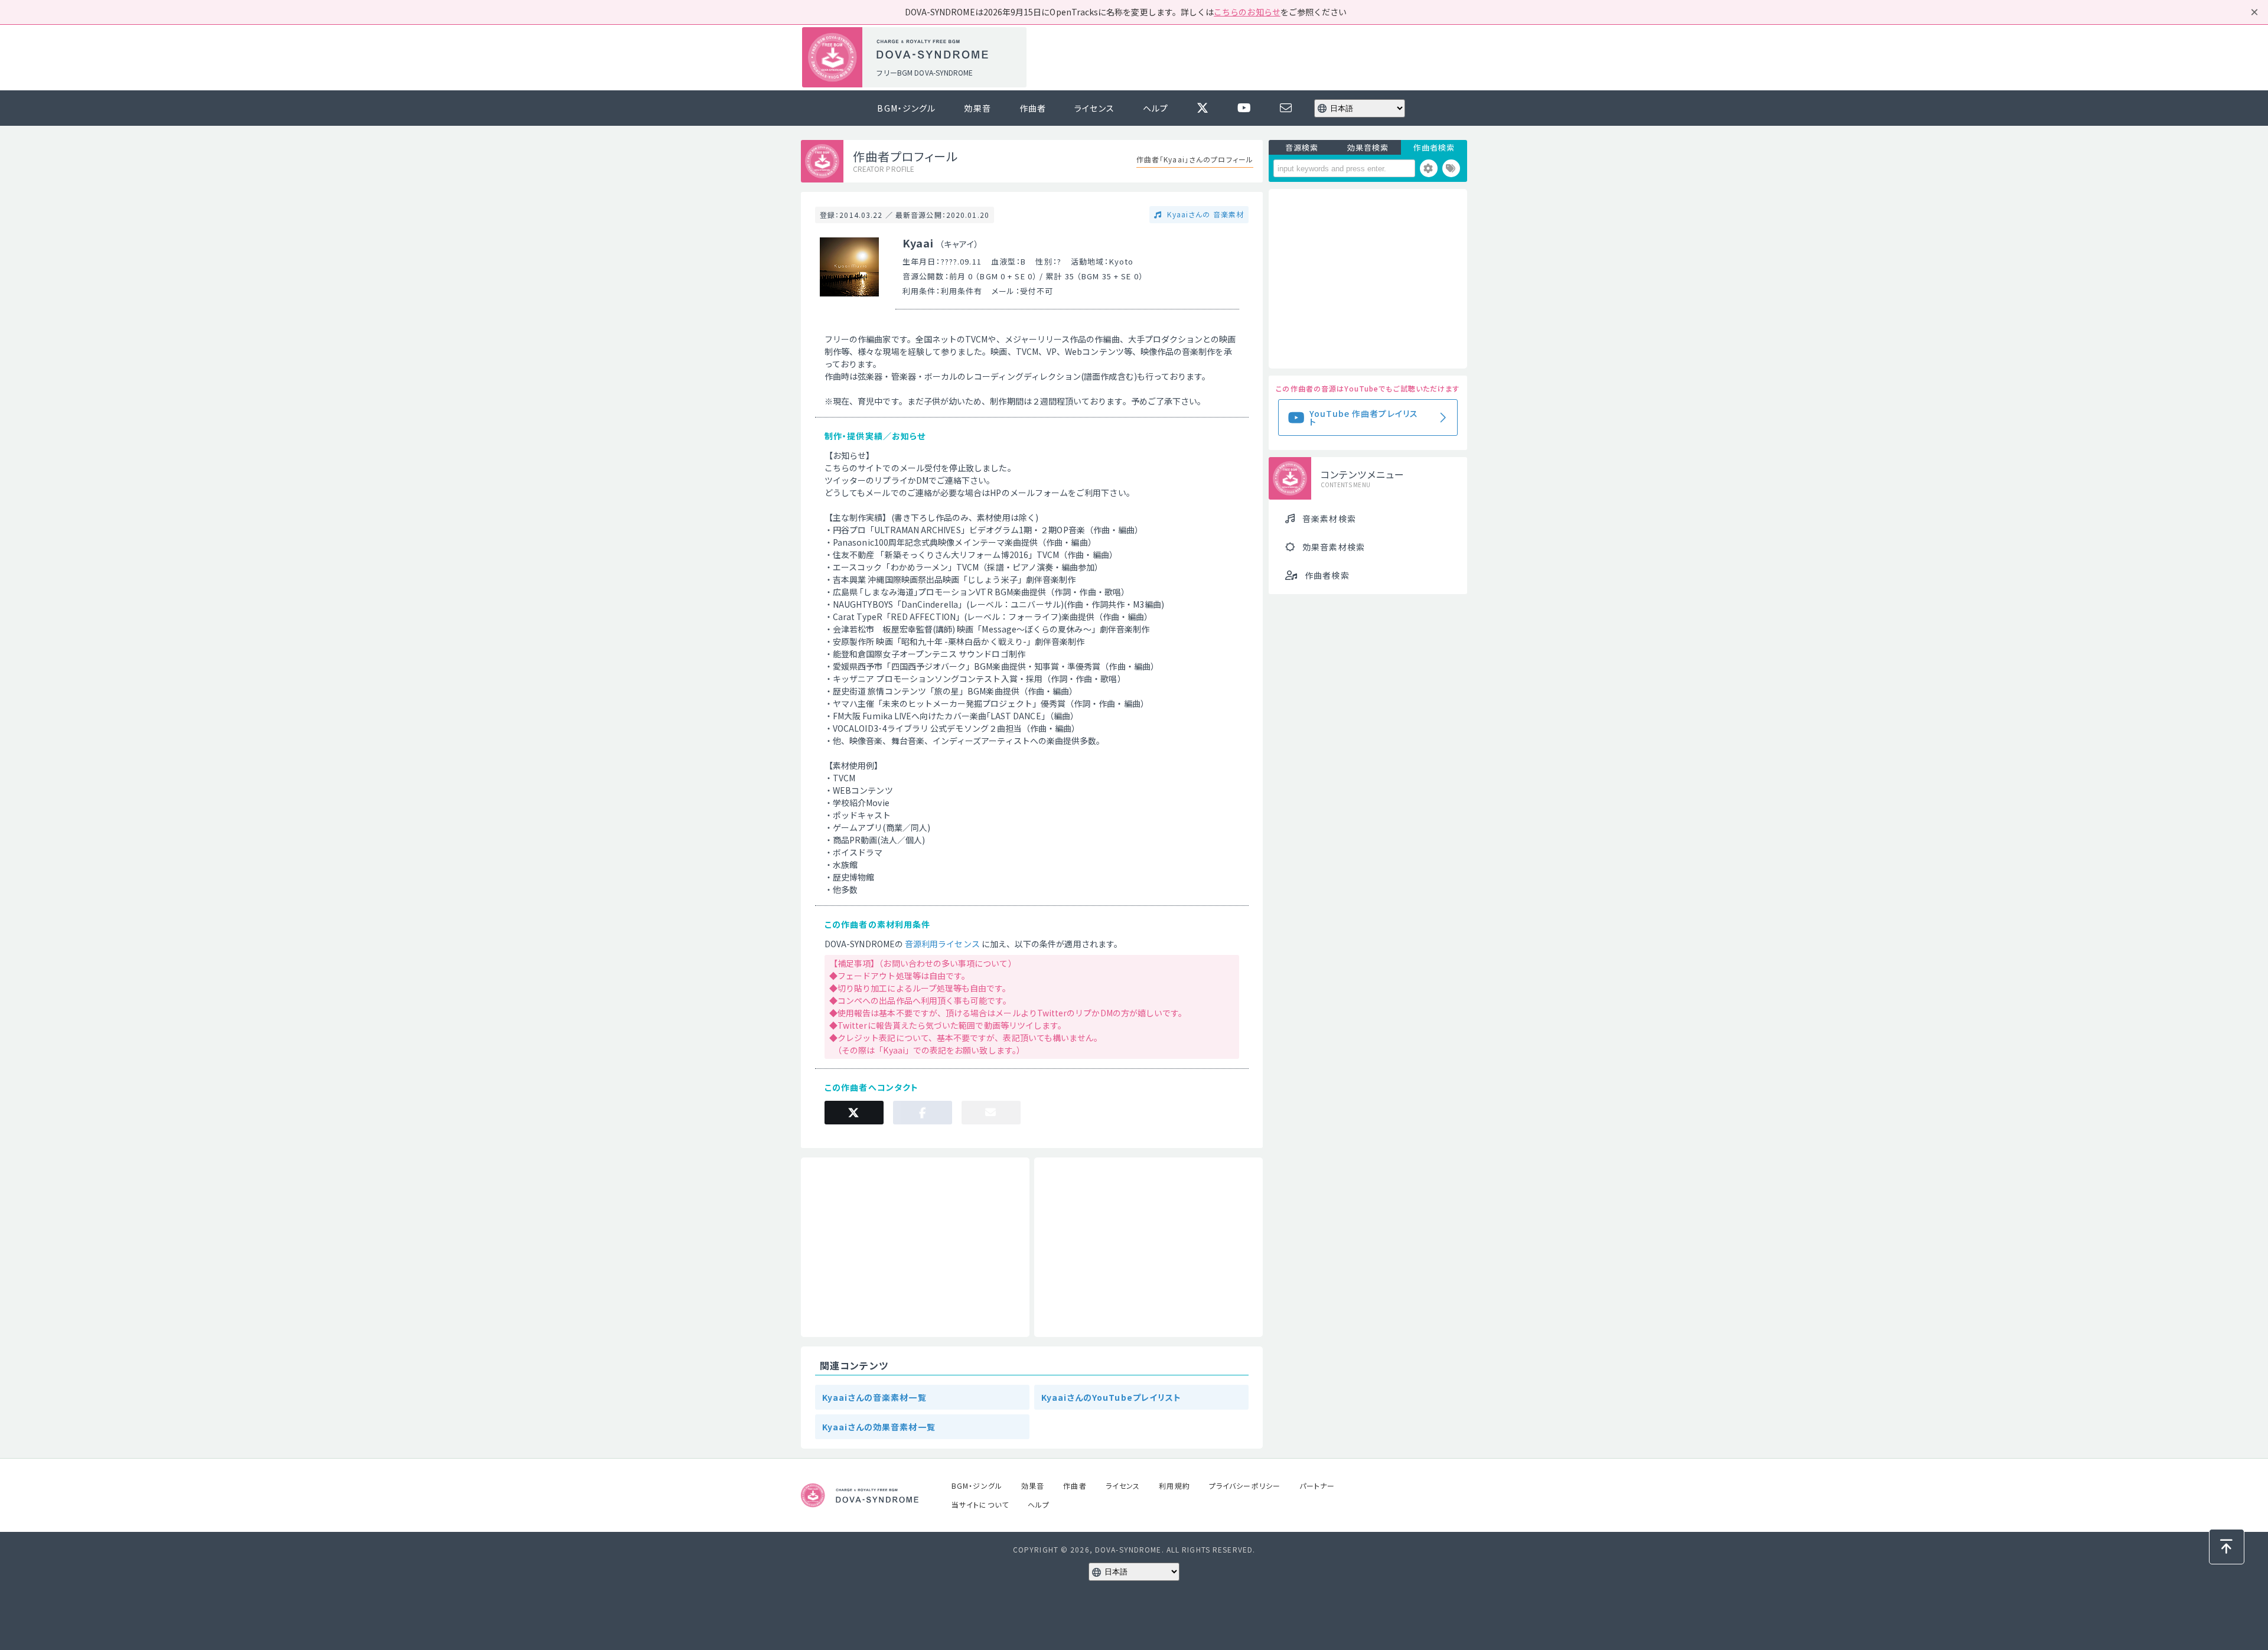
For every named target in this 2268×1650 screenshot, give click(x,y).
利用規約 (1174, 1486)
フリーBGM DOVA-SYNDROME (924, 72)
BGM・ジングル (906, 108)
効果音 (977, 108)
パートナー (1317, 1486)
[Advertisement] (1251, 58)
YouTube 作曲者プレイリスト (1364, 418)
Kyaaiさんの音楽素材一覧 (874, 1397)
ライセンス (1094, 108)
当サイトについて (980, 1504)
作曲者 (1033, 108)
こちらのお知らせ (1247, 12)
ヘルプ (1156, 108)
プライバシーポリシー (1245, 1486)
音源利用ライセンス (942, 944)
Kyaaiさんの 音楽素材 (1204, 214)
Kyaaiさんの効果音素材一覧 (879, 1427)
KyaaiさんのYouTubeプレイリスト (1112, 1397)
